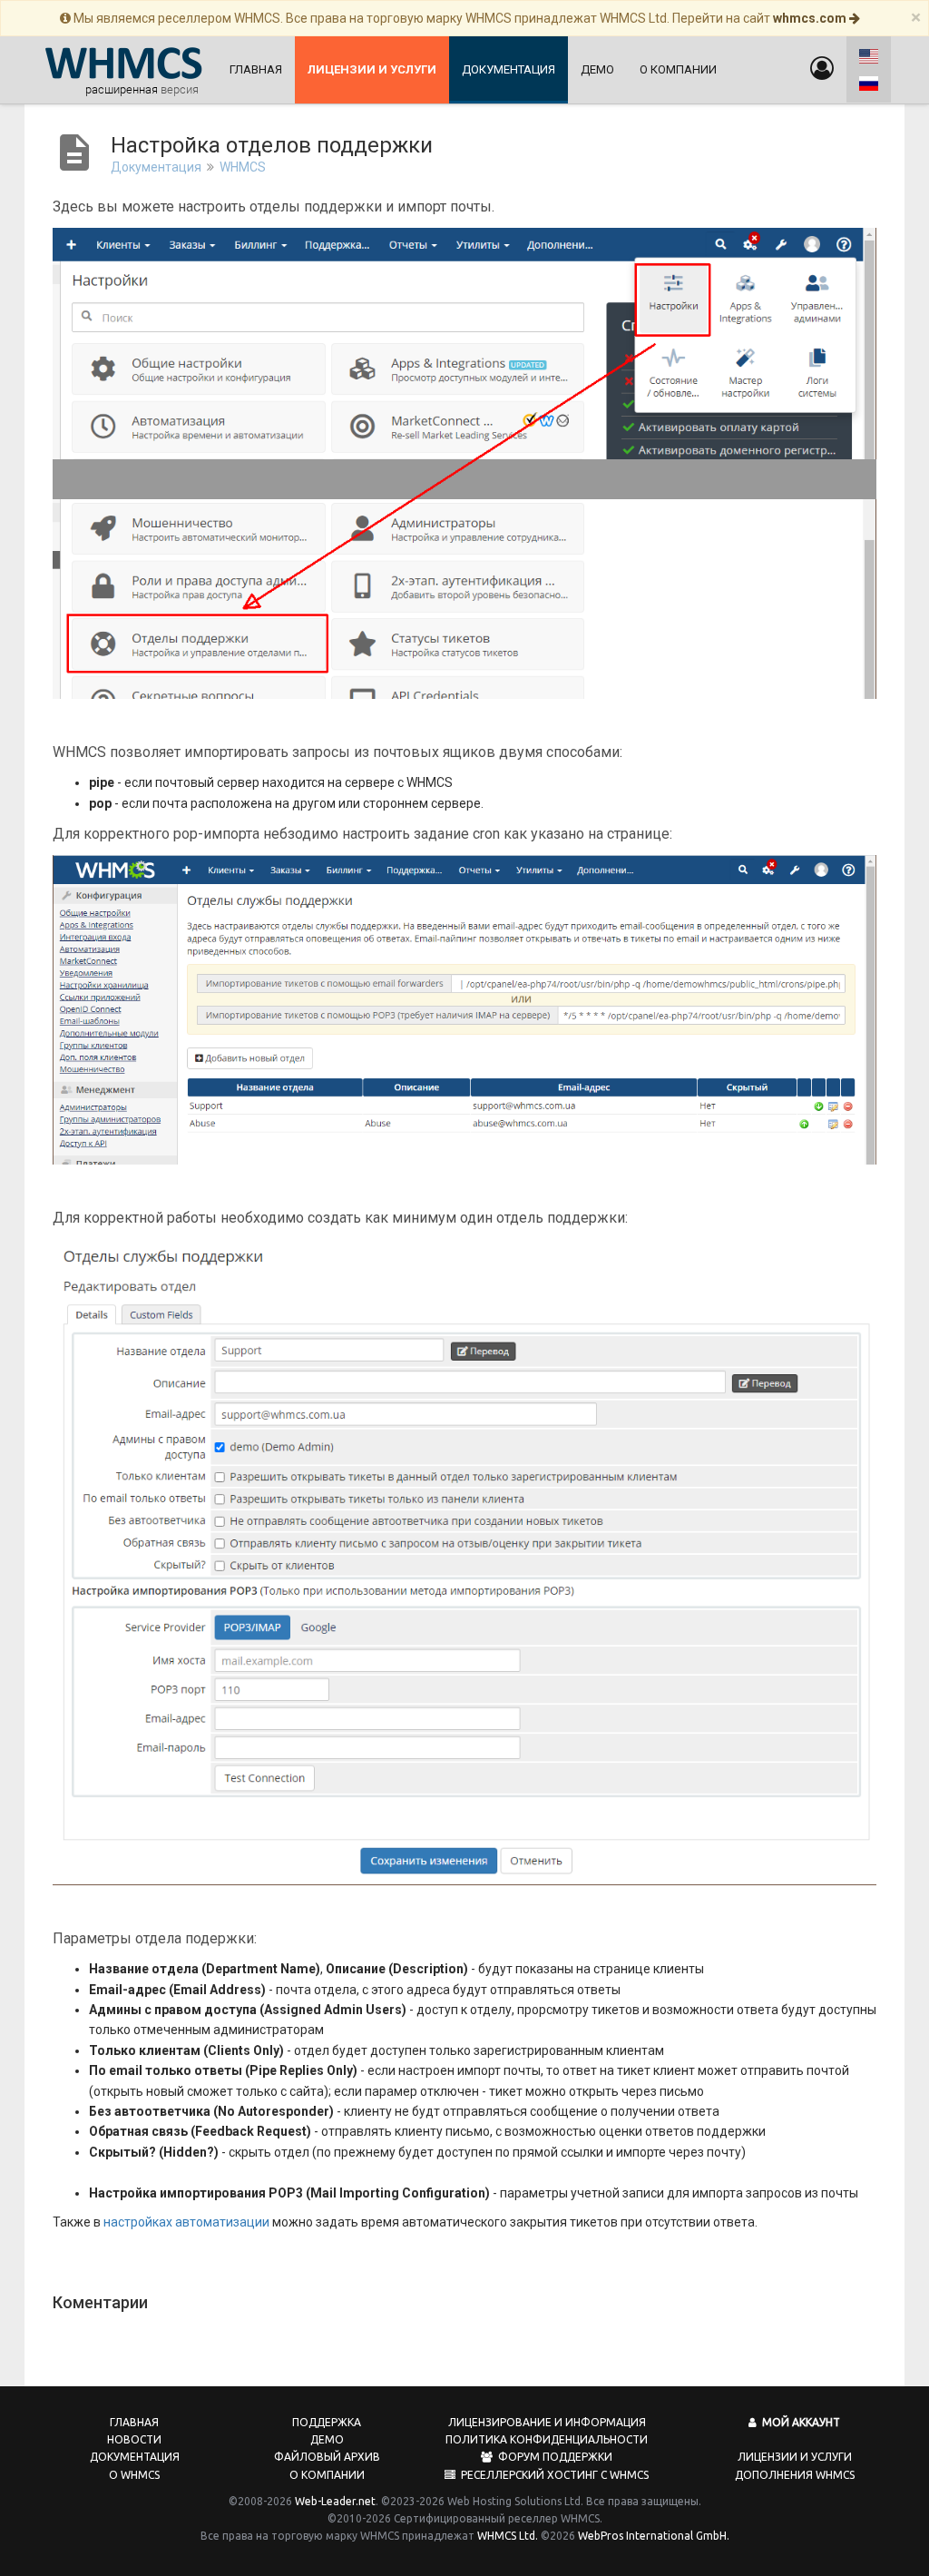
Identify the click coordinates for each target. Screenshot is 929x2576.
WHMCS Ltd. (508, 2536)
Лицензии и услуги (795, 2457)
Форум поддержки (553, 2457)
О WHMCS (134, 2475)
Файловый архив (327, 2457)
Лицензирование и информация (547, 2422)
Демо (597, 69)
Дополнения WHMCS (795, 2475)
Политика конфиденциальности (547, 2439)
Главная (256, 69)
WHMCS (243, 167)
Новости (134, 2439)
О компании (678, 69)
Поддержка (327, 2422)
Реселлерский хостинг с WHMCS (552, 2475)
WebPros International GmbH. (654, 2536)
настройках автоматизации (186, 2222)
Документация (509, 69)
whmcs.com (811, 18)
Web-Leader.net (335, 2501)
